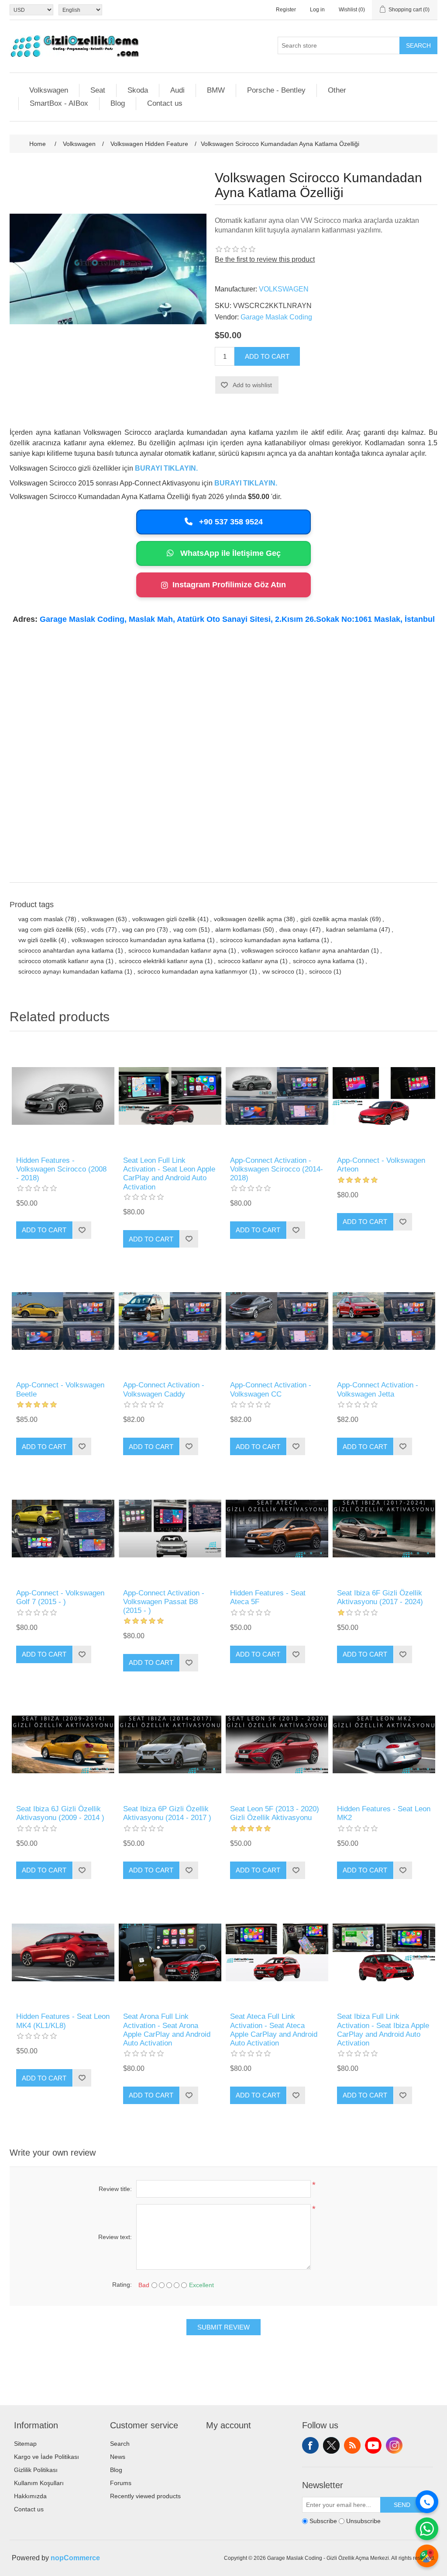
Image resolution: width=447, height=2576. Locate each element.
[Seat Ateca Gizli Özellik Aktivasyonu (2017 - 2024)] (277, 1528)
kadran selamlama (352, 929)
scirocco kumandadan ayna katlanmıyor (193, 971)
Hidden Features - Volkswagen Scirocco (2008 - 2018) (61, 1169)
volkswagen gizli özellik (164, 919)
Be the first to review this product (265, 259)
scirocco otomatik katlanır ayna (61, 961)
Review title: (115, 2189)
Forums (121, 2483)
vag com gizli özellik (46, 929)
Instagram (394, 2445)
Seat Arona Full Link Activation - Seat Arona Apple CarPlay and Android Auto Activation (167, 2030)
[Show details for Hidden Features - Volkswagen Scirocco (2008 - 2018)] (63, 1096)
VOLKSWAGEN (284, 289)
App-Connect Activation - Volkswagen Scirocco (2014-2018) (277, 1169)
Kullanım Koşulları (39, 2483)
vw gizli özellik (38, 940)
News (118, 2457)
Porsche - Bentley (276, 90)
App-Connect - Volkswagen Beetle (60, 1389)
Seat (98, 90)
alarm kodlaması (238, 929)
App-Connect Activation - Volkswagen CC (271, 1389)
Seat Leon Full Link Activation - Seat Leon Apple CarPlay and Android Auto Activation (169, 1174)
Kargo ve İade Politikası (46, 2457)
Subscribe (323, 2521)
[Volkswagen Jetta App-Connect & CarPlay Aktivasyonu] (384, 1321)
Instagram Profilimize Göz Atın (229, 585)
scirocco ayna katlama (324, 961)
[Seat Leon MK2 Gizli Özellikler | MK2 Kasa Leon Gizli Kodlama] (384, 1745)
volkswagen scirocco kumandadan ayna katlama (138, 940)
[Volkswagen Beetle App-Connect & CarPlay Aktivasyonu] (63, 1321)
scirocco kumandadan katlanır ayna (177, 950)
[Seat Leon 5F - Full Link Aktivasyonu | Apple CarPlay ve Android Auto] (170, 1096)
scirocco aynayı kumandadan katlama (70, 971)
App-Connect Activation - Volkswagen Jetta (378, 1389)
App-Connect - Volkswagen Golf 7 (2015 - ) (60, 1597)
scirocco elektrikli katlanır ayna (161, 961)
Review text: (115, 2237)
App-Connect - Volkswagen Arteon (381, 1165)
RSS (352, 2445)
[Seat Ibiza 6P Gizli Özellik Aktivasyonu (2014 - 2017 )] (170, 1745)
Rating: (122, 2285)
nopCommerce (75, 2558)
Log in (317, 10)
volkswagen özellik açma (248, 919)
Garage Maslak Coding (276, 317)
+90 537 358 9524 (230, 522)
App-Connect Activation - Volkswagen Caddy (164, 1389)
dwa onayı (294, 929)
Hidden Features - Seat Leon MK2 (384, 1813)
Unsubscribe (363, 2521)
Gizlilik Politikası (36, 2470)
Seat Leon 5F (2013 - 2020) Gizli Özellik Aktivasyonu (275, 1813)
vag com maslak (41, 919)
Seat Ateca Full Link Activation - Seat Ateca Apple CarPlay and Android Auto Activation (274, 2030)
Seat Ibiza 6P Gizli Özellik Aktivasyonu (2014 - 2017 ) (167, 1813)
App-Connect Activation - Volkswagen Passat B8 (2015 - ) (164, 1602)
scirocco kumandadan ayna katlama (270, 940)
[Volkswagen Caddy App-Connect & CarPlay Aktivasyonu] (170, 1321)
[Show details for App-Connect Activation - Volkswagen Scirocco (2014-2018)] (277, 1096)
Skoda (138, 90)
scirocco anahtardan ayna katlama (66, 950)
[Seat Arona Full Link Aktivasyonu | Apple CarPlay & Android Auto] (170, 1952)
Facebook (310, 2445)
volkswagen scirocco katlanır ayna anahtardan (305, 950)
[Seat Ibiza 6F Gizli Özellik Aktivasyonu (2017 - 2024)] (384, 1528)
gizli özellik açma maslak (334, 919)
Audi (177, 90)
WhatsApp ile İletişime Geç (229, 553)
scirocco (320, 971)
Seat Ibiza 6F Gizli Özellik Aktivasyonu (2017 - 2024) (380, 1597)
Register (286, 10)
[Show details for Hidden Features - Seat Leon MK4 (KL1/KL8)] (63, 1952)
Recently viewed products (145, 2496)
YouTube (373, 2445)
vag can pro (139, 929)
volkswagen (98, 919)
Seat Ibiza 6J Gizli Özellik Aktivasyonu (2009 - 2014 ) (60, 1813)
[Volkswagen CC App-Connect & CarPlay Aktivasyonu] (277, 1321)
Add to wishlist (252, 385)
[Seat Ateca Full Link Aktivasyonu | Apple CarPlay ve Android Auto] (277, 1952)
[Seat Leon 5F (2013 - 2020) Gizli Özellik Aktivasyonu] (277, 1745)
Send (402, 2505)
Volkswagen (49, 90)
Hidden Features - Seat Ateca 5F (268, 1597)
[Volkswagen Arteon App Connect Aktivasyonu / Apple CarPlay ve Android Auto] (384, 1096)
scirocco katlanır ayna (248, 961)
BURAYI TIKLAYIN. (166, 468)
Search (418, 45)
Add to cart (267, 356)
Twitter (331, 2445)
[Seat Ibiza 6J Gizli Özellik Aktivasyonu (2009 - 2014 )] (63, 1745)
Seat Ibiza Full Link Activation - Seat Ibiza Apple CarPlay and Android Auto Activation (383, 2030)
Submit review (223, 2327)
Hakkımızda (30, 2496)
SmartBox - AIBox (59, 103)
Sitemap (25, 2444)
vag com (185, 929)
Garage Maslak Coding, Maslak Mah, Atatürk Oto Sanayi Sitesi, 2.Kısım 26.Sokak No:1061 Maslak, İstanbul (237, 619)
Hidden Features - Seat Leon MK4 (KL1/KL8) (63, 2021)
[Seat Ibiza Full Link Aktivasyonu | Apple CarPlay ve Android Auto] (384, 1952)
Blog (118, 103)
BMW (216, 90)
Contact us (165, 103)
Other (337, 90)
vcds (98, 929)
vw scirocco (278, 971)
